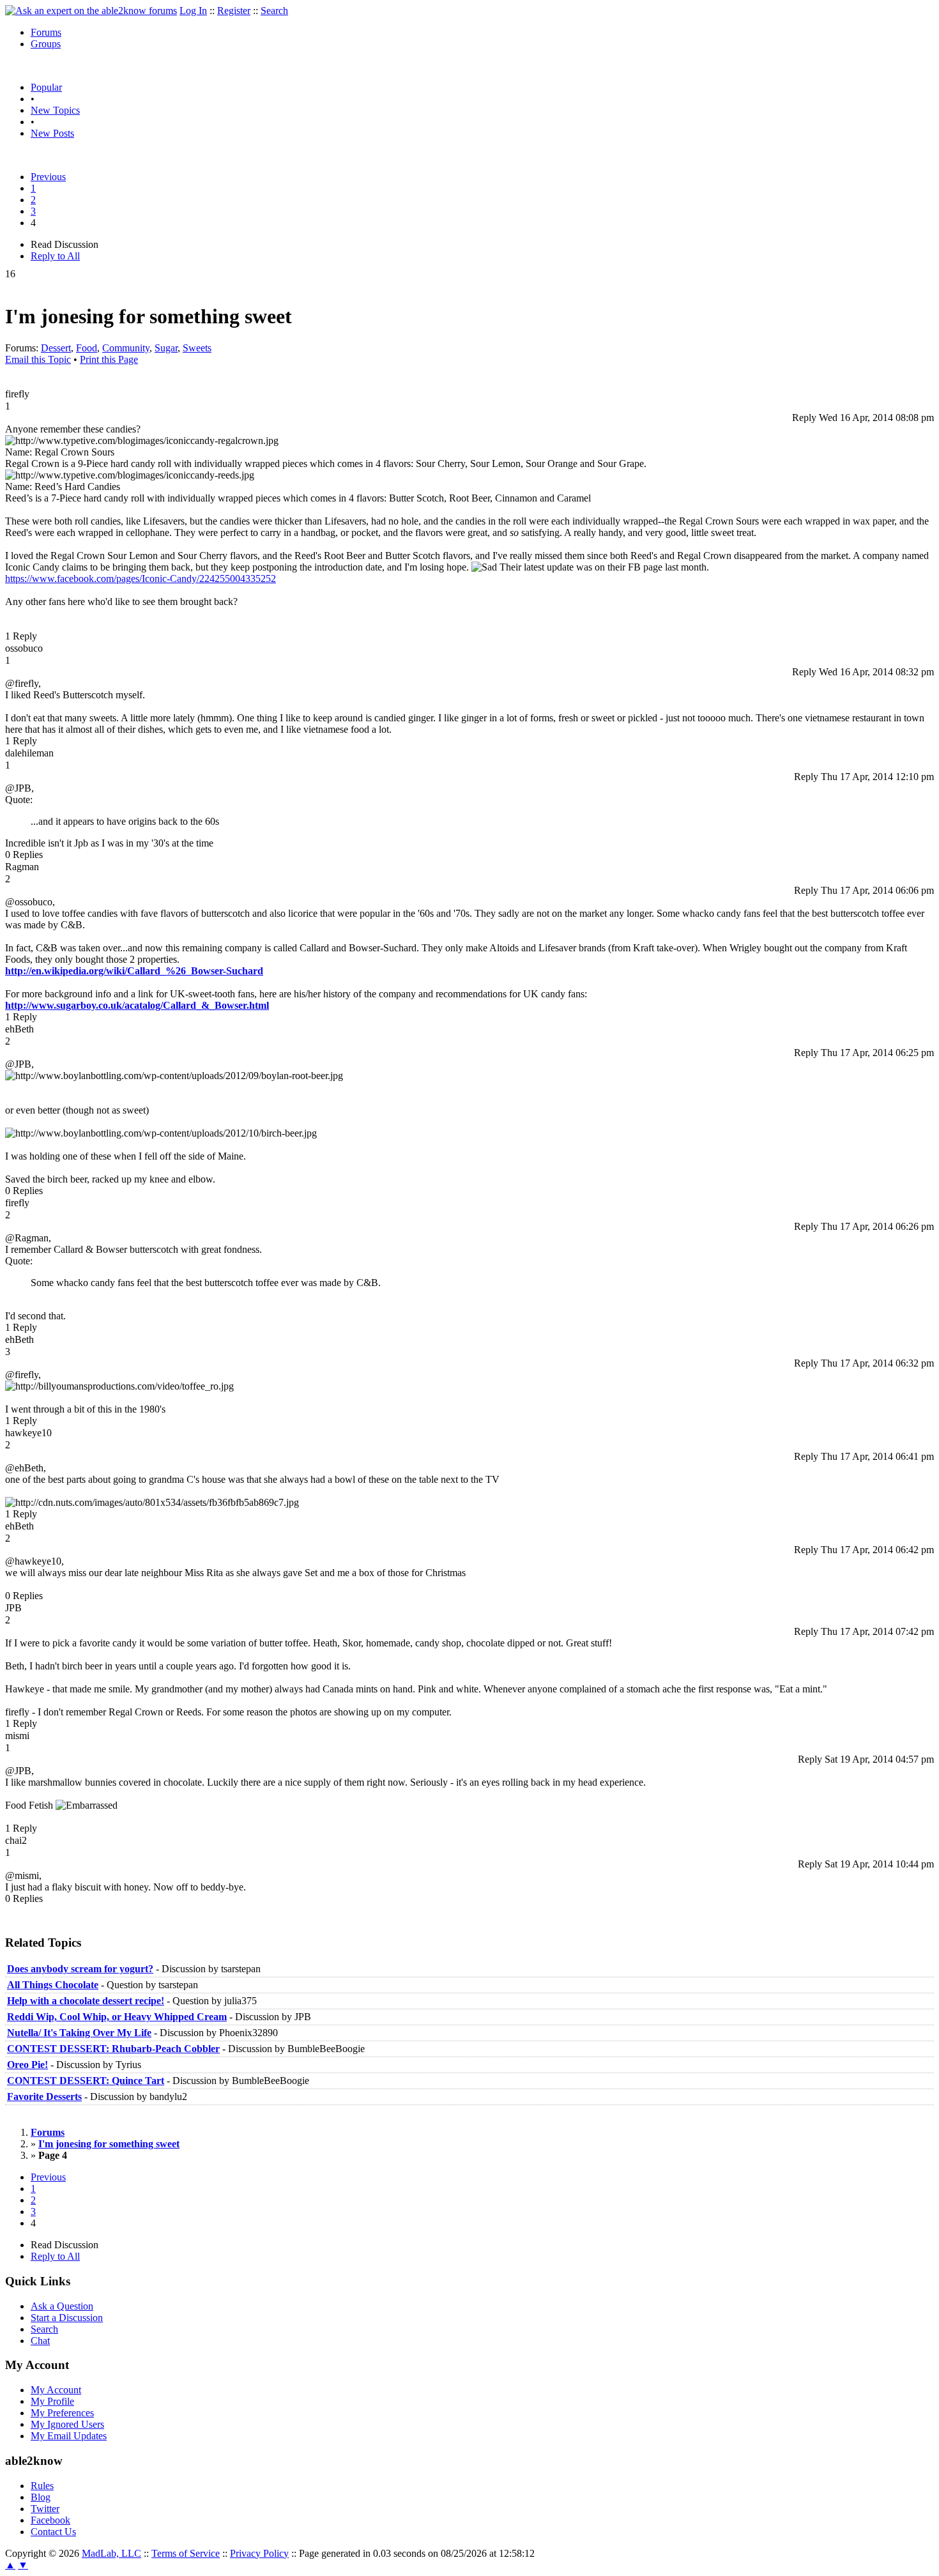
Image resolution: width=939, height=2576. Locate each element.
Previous (48, 177)
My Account (56, 2390)
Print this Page (109, 359)
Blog (41, 2497)
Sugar (166, 348)
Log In (193, 11)
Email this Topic (38, 359)
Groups (46, 44)
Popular (46, 87)
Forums (46, 32)
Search (274, 11)
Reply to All (55, 256)
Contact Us (53, 2532)
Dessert (56, 348)
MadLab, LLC (111, 2553)
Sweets (197, 348)
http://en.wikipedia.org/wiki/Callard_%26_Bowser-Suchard (134, 971)
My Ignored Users (67, 2424)
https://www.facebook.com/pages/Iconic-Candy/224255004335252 (141, 579)
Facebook (50, 2520)
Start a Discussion (67, 2318)
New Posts (52, 133)
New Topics (55, 110)
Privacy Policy (259, 2553)
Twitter (45, 2509)
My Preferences (62, 2413)
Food (87, 348)
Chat (40, 2341)
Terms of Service (186, 2553)
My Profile (52, 2401)
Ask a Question (62, 2306)
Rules (42, 2486)
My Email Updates (69, 2436)
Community (126, 348)
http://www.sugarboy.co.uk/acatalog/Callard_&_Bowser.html (137, 1005)
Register (234, 11)
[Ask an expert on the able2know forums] (91, 11)
